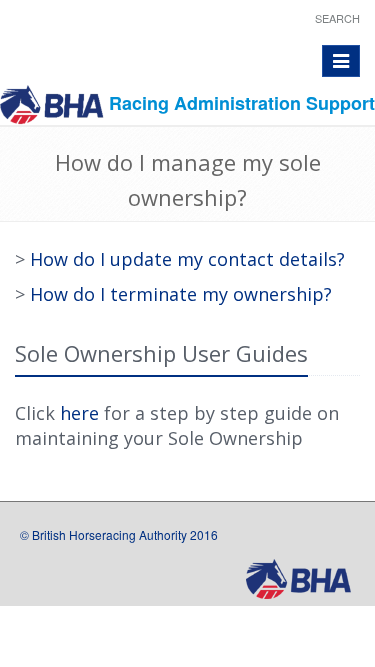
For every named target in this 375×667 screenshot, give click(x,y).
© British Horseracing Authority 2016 (119, 534)
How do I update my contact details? (187, 259)
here (79, 413)
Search (337, 18)
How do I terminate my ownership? (181, 294)
